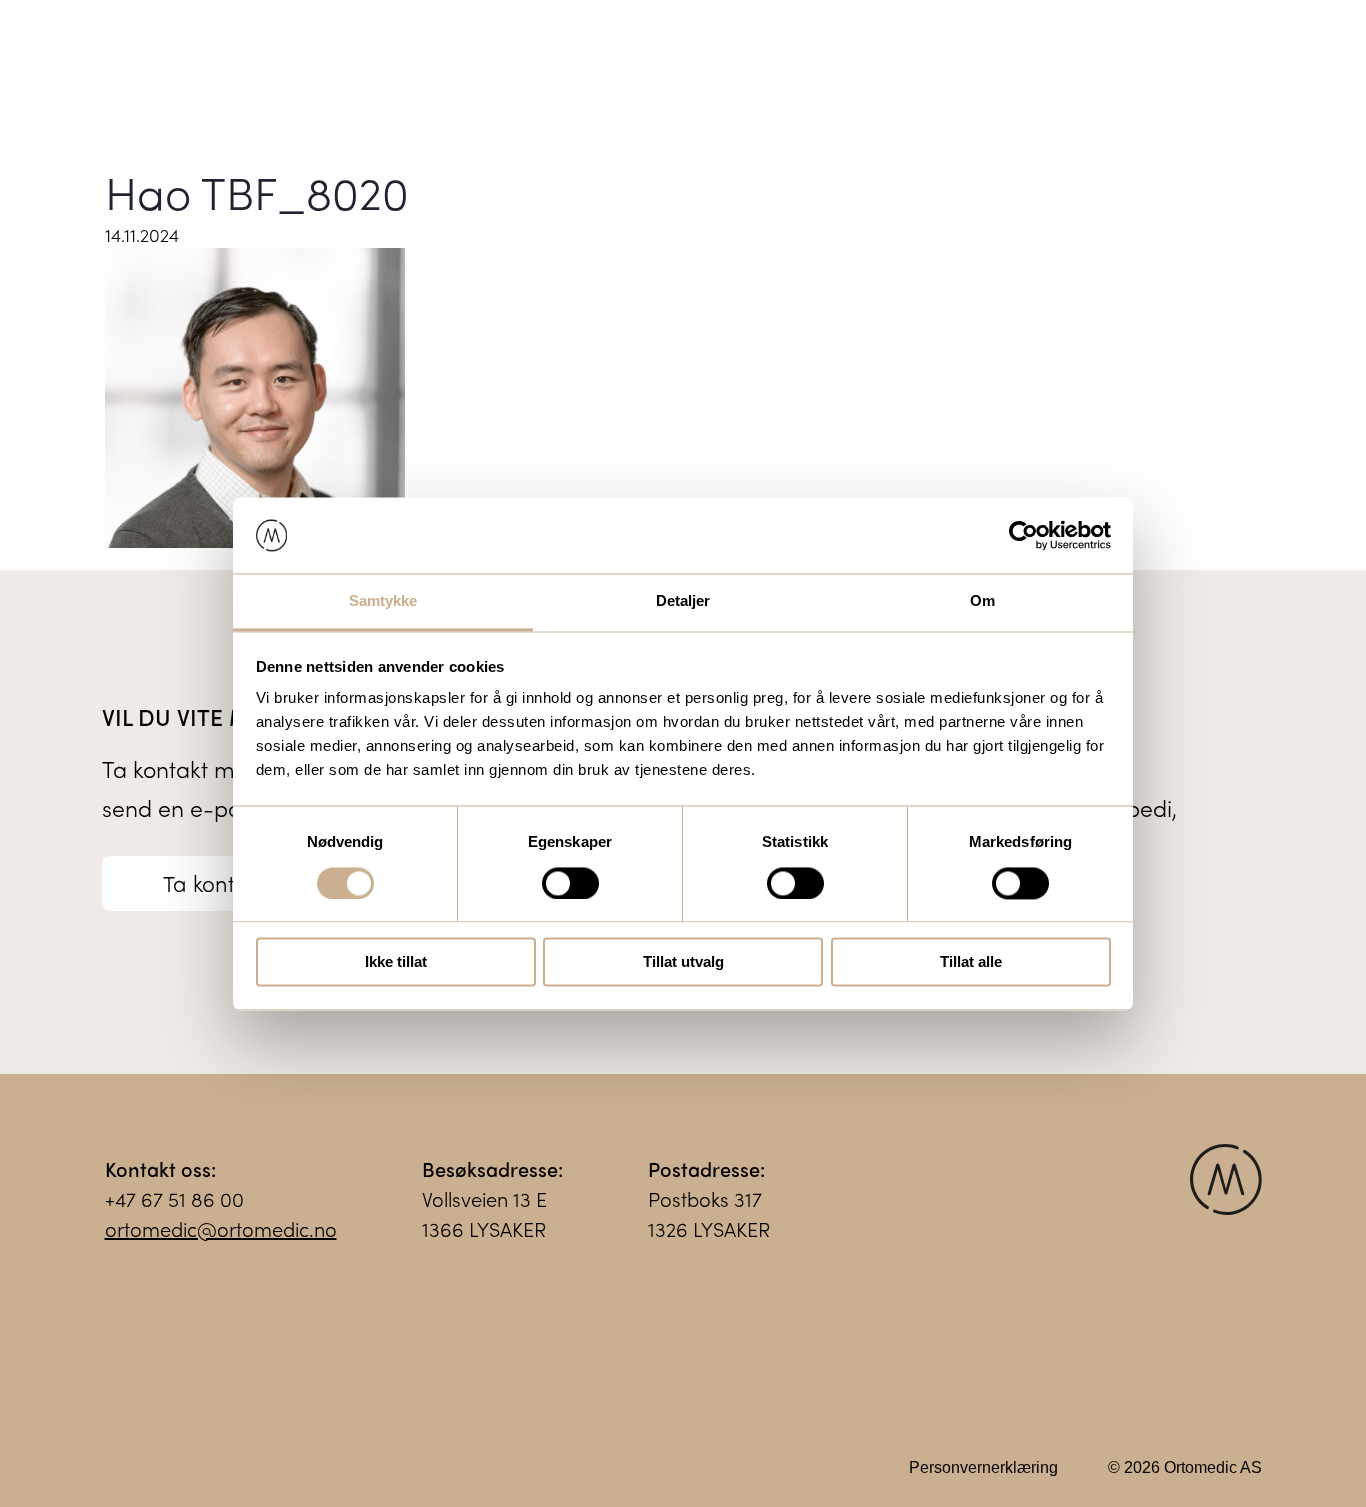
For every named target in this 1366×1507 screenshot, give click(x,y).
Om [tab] (982, 601)
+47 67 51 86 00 (174, 1198)
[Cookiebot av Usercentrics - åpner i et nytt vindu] (1023, 535)
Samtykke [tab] (383, 601)
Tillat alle (971, 962)
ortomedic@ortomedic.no (221, 1228)
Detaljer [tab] (683, 601)
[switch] (570, 883)
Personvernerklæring (983, 1467)
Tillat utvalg (683, 962)
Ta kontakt (214, 883)
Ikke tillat (396, 962)
